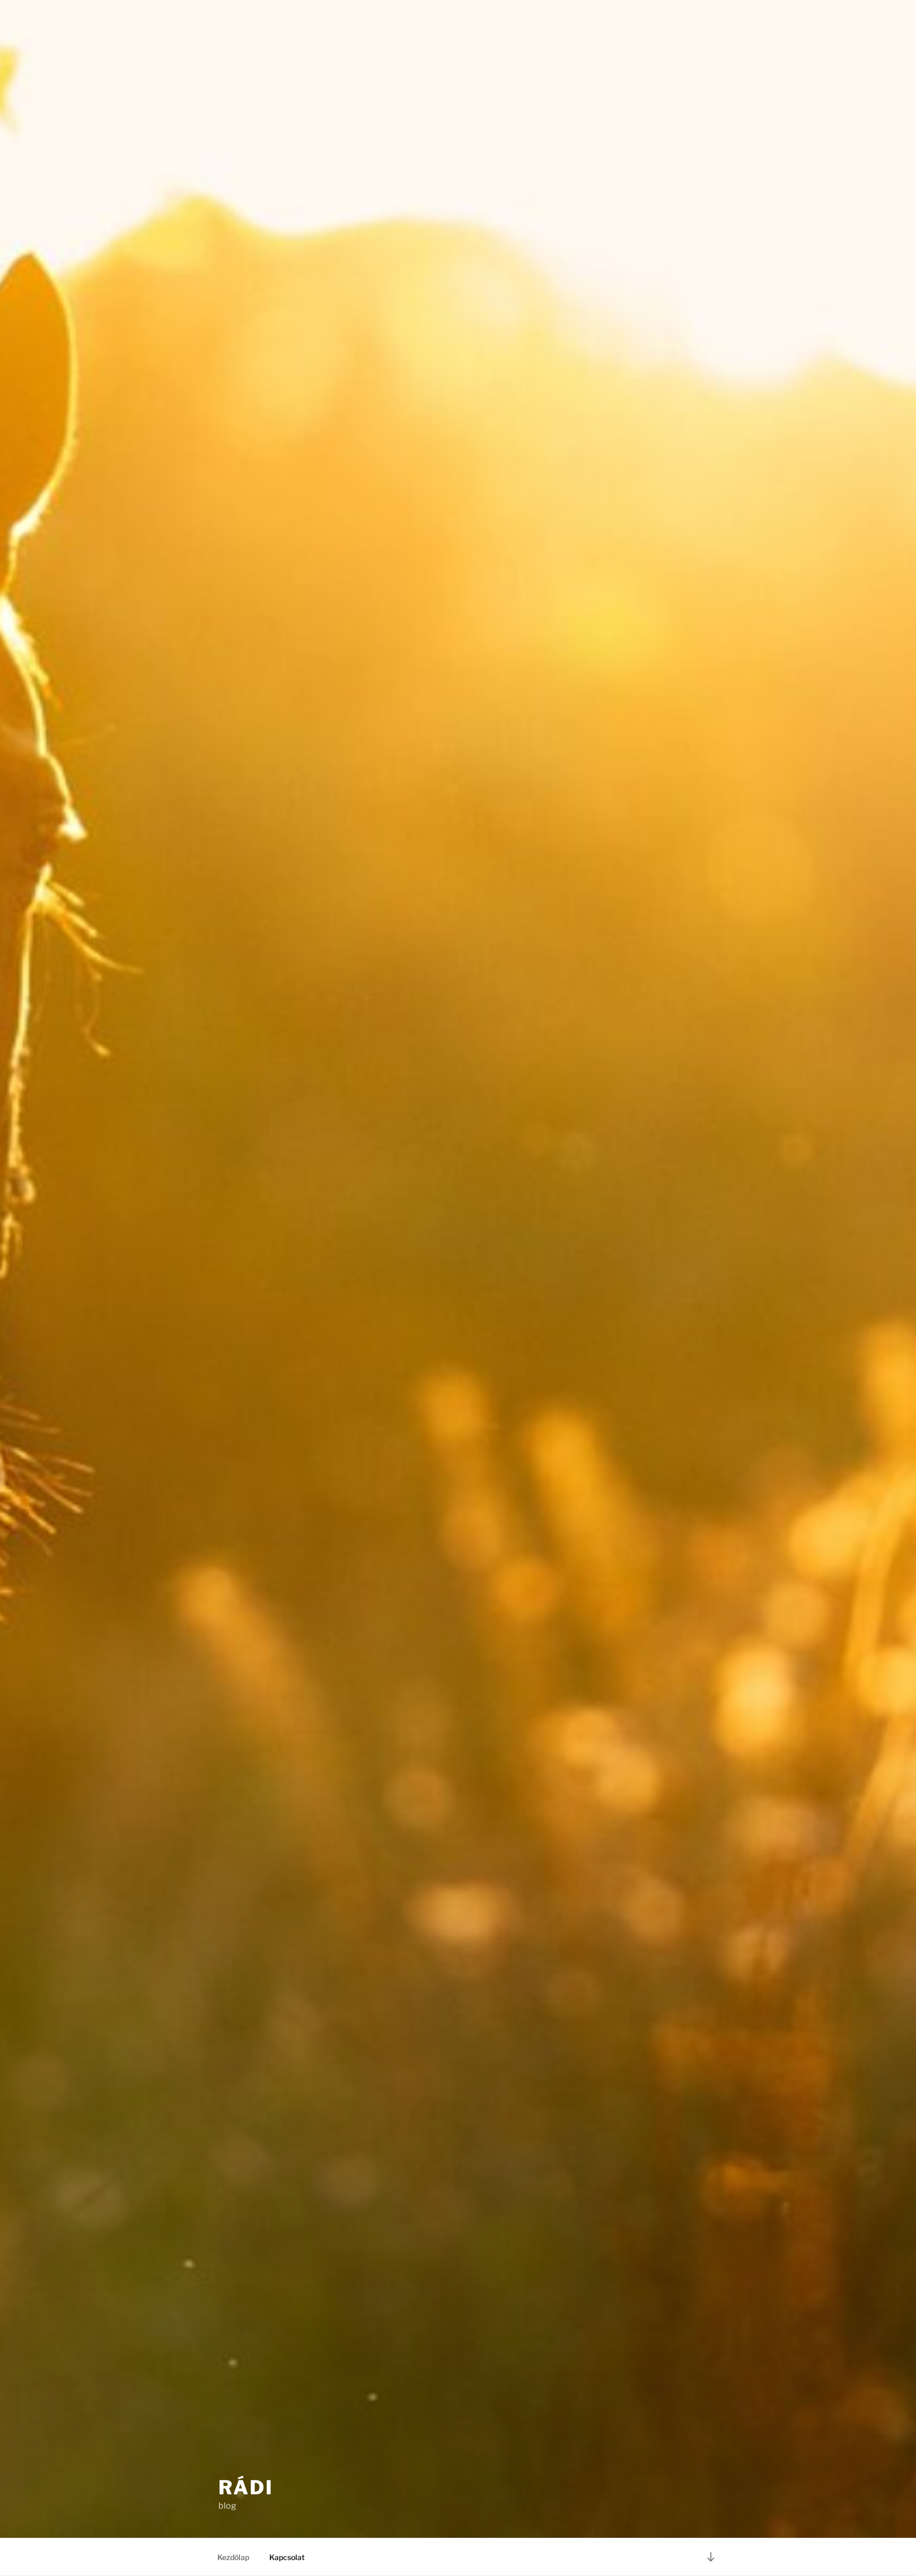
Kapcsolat (287, 2557)
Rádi (246, 2487)
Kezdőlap (233, 2557)
